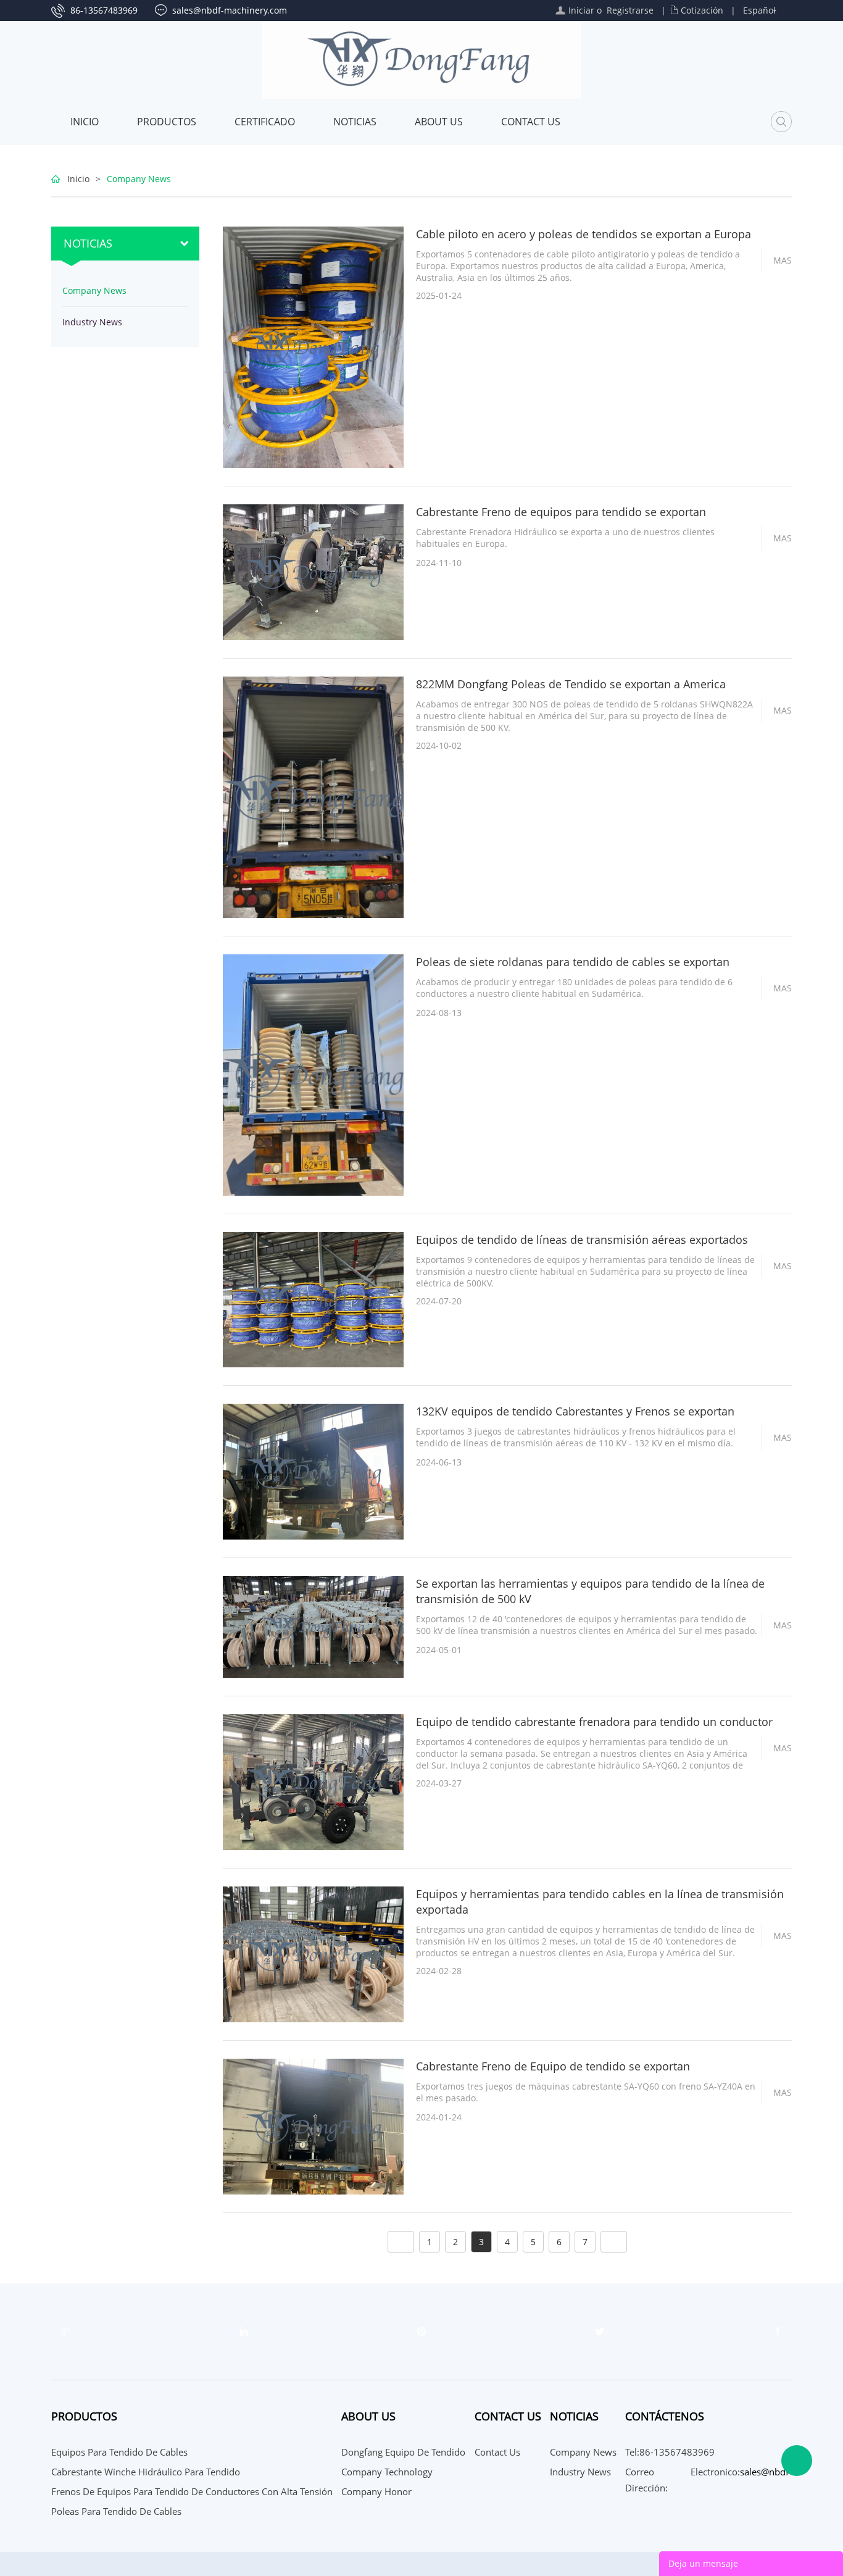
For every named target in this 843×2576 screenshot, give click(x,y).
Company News (139, 179)
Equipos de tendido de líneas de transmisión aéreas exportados (582, 1240)
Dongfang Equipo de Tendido (403, 2452)
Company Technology (387, 2472)
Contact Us (531, 122)
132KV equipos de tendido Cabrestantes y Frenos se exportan (575, 1411)
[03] (421, 2332)
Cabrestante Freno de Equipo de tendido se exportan (553, 2066)
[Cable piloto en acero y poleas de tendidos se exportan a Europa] (313, 346)
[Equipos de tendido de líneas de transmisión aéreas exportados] (313, 1298)
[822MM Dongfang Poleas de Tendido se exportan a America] (313, 796)
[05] (65, 2332)
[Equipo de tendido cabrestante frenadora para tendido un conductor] (313, 1781)
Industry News (92, 322)
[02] (600, 2332)
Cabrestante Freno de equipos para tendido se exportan (561, 512)
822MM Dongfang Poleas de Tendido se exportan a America (571, 684)
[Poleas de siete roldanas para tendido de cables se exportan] (313, 1074)
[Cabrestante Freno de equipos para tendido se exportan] (313, 571)
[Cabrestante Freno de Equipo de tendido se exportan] (313, 2126)
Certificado (265, 122)
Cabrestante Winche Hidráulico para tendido (146, 2472)
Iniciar (581, 10)
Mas (783, 260)
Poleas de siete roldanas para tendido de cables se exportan (573, 962)
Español (759, 10)
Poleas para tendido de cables (116, 2511)
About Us (439, 122)
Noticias (355, 122)
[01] (778, 2332)
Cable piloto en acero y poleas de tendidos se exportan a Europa (583, 234)
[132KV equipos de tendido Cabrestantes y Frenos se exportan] (313, 1471)
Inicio (85, 122)
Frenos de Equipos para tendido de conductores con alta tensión (192, 2491)
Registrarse (630, 10)
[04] (244, 2332)
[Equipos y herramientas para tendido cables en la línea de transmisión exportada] (313, 1953)
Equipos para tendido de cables (119, 2452)
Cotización (702, 10)
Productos (167, 122)
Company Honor (376, 2491)
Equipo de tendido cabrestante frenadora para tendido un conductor (594, 1722)
